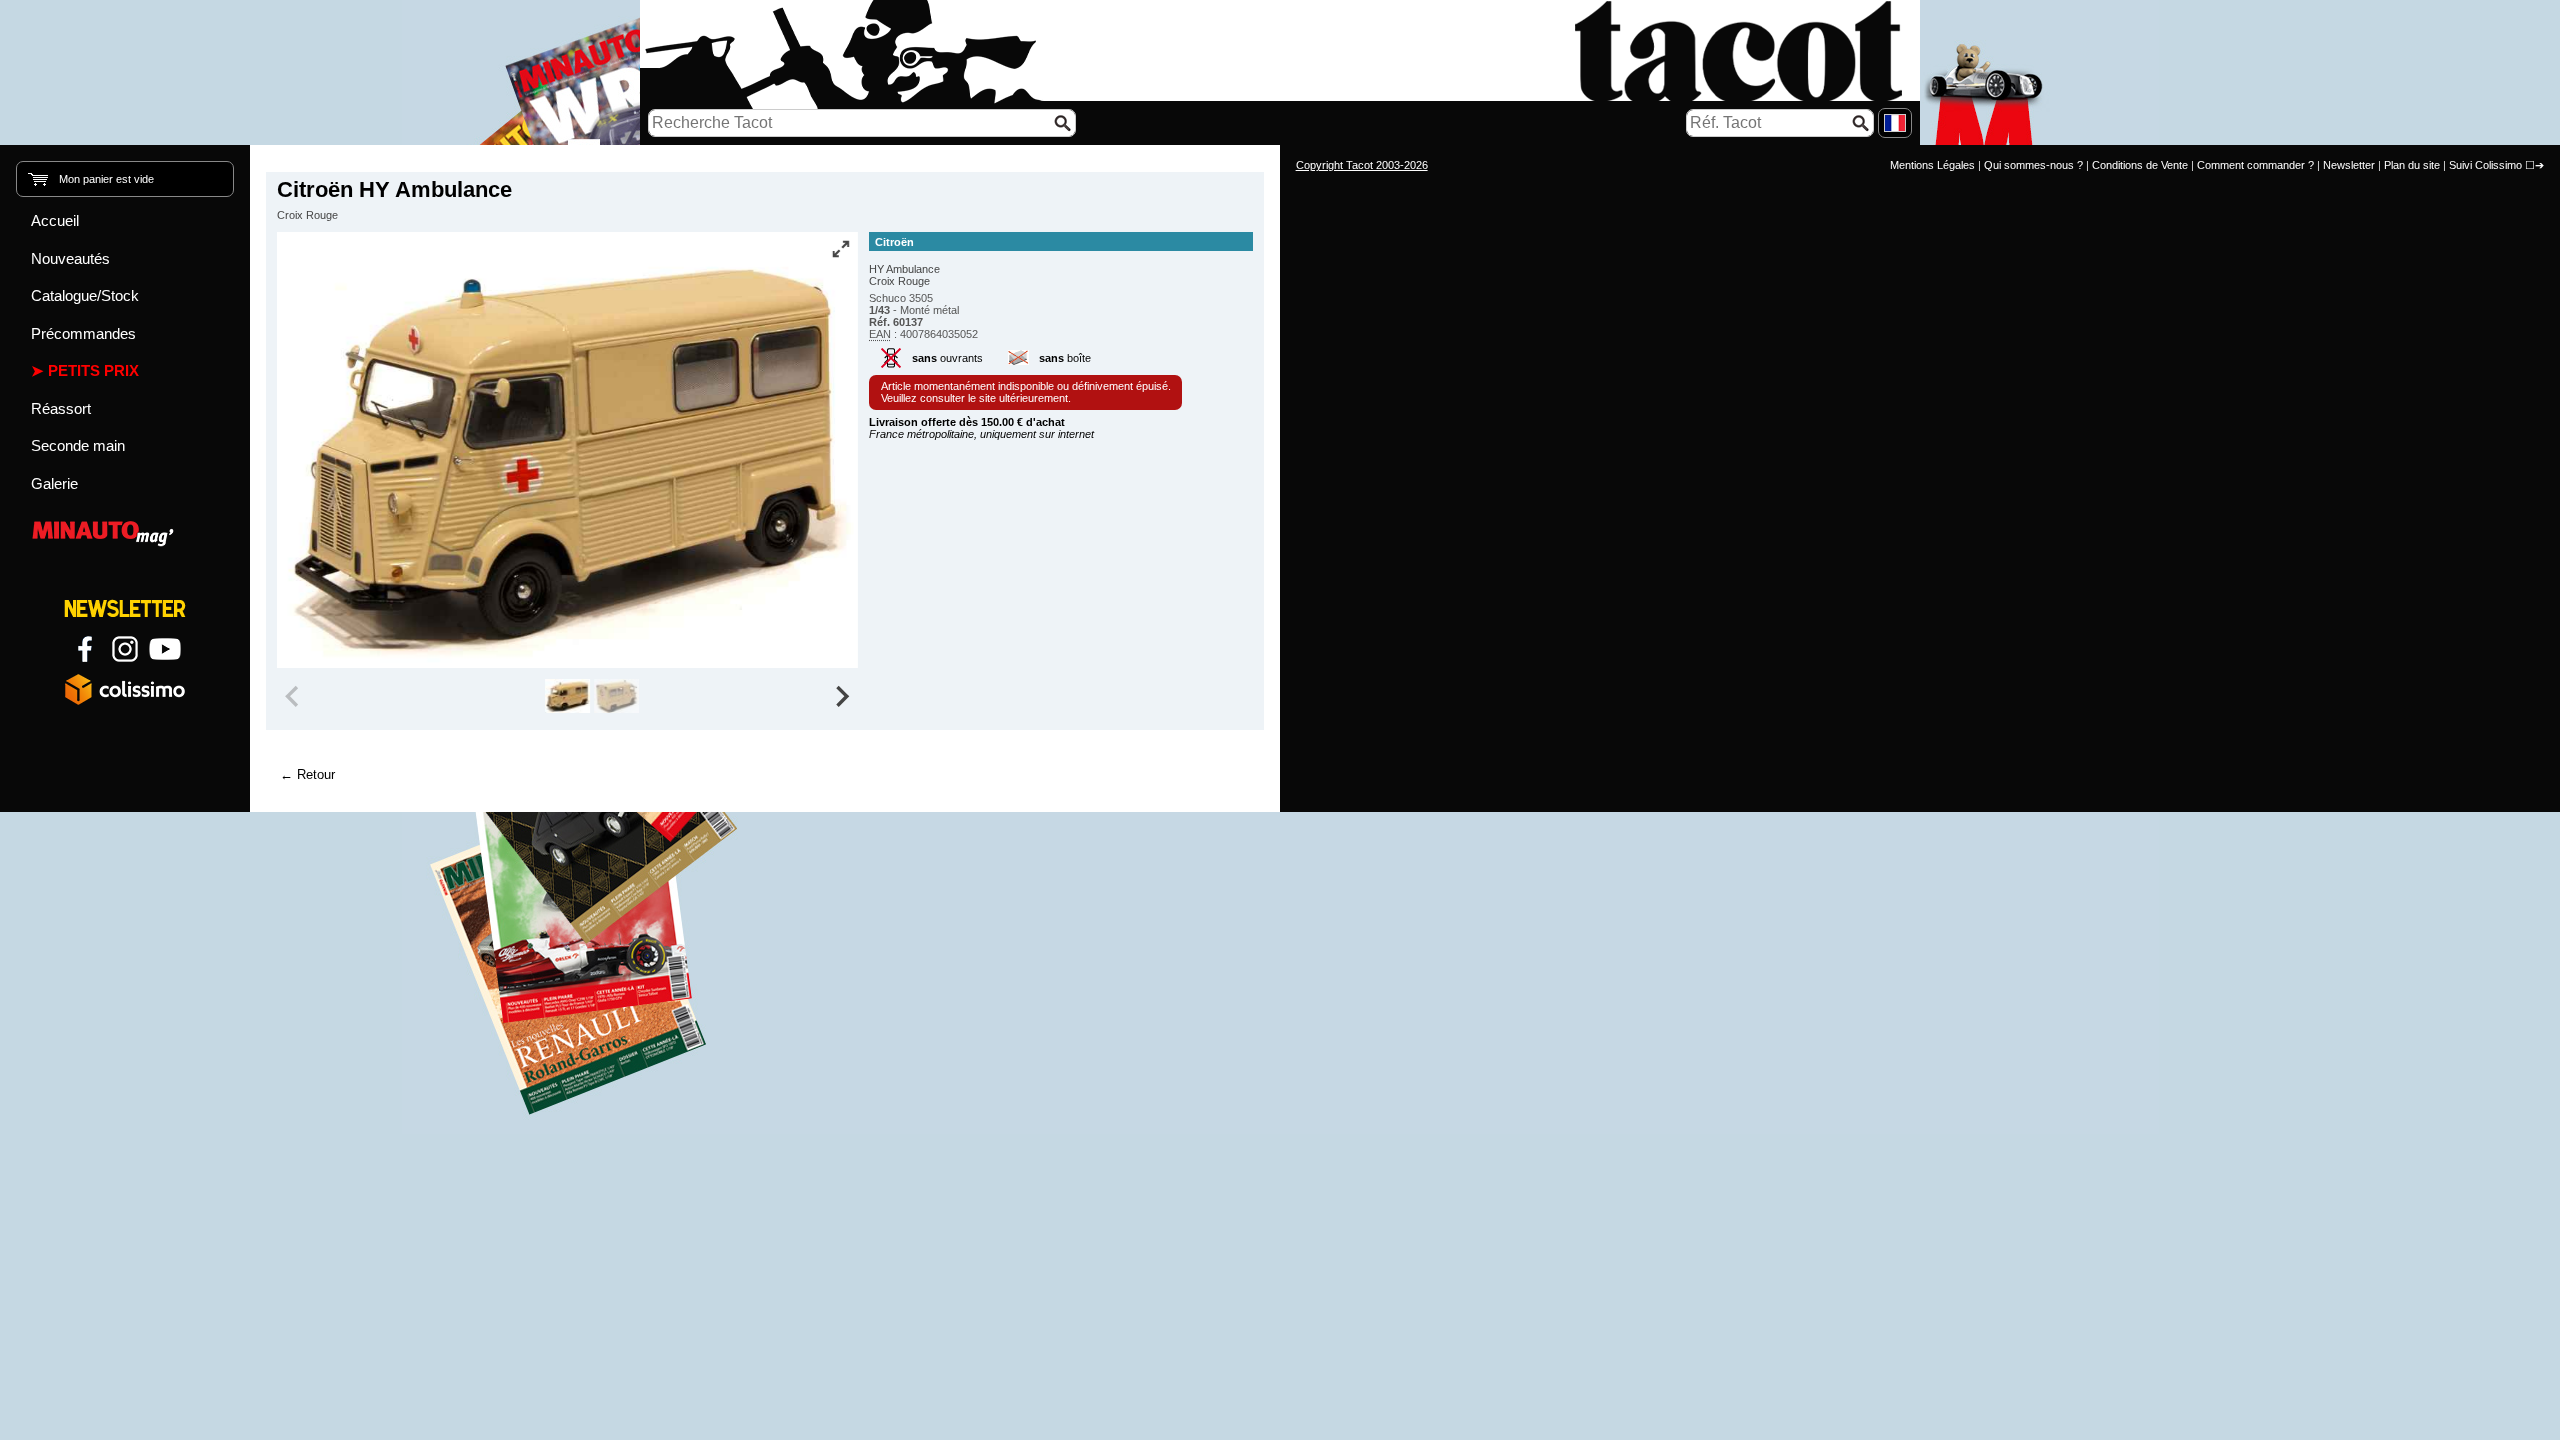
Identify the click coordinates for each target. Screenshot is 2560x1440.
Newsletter (2349, 165)
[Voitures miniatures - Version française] (1895, 123)
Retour (316, 774)
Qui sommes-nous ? (2033, 165)
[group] (567, 696)
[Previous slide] (294, 696)
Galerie (54, 483)
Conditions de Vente (2140, 165)
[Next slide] (842, 696)
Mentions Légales (1932, 165)
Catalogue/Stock (85, 295)
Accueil (55, 220)
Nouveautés (70, 258)
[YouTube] (165, 649)
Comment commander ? (2255, 165)
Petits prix (93, 370)
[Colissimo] (125, 689)
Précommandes (83, 333)
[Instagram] (125, 649)
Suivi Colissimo (2485, 165)
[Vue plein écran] (841, 249)
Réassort (61, 408)
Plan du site (2412, 165)
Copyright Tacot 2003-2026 (1362, 165)
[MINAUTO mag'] (125, 530)
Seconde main (78, 445)
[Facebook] (85, 649)
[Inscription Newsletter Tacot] (125, 609)
